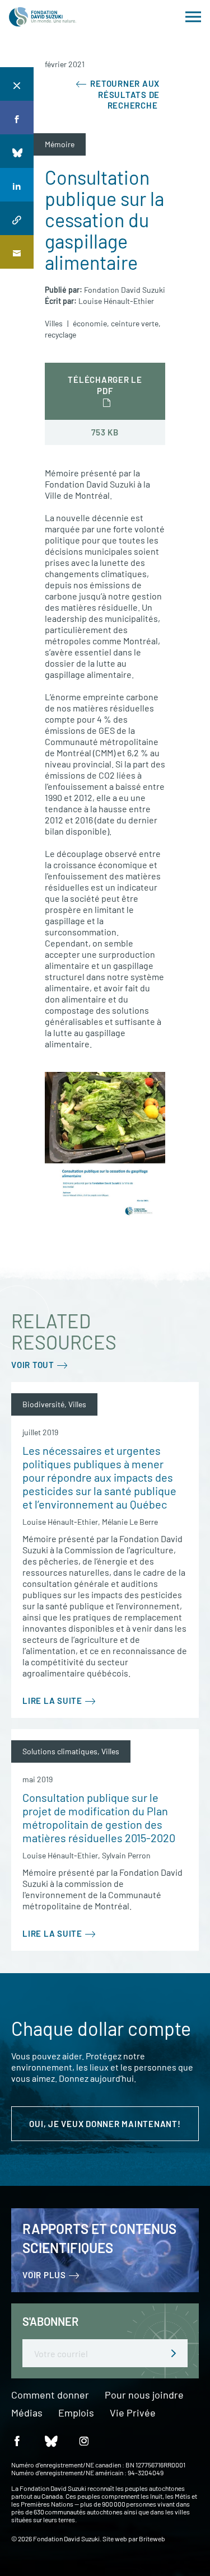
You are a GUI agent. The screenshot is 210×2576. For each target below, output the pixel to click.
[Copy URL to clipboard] (17, 218)
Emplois (76, 2413)
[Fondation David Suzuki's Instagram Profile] (84, 2440)
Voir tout (33, 1365)
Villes (54, 323)
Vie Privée (133, 2413)
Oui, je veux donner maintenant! (105, 2124)
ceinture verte (135, 323)
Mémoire (60, 144)
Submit (174, 2353)
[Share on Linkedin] (17, 185)
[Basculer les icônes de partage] (17, 84)
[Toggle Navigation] (193, 17)
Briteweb (152, 2538)
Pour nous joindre (144, 2395)
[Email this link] (17, 252)
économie (90, 323)
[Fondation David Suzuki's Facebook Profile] (17, 2440)
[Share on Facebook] (17, 118)
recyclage (60, 334)
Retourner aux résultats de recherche (124, 94)
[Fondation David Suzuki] (43, 17)
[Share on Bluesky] (17, 151)
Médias (27, 2413)
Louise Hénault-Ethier (116, 301)
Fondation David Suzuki (125, 290)
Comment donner (50, 2395)
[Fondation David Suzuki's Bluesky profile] (50, 2440)
